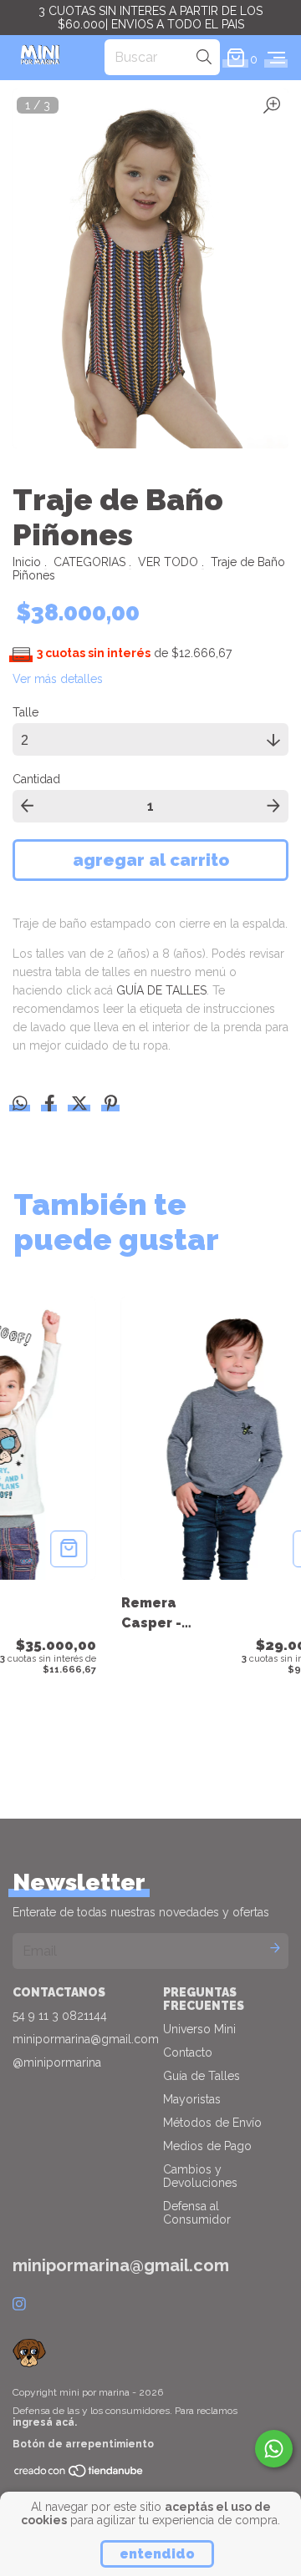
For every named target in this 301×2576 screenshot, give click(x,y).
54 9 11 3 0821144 (60, 2016)
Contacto (188, 2052)
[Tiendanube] (79, 2474)
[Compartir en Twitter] (81, 1105)
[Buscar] (204, 57)
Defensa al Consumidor (197, 2213)
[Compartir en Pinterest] (111, 1105)
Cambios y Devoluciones (200, 2176)
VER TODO (168, 562)
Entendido (157, 2554)
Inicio (27, 562)
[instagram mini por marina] (19, 2304)
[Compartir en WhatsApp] (20, 1103)
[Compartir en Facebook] (51, 1105)
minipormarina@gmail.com (86, 2039)
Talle (26, 712)
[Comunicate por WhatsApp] (274, 2449)
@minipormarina (57, 2062)
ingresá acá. (45, 2422)
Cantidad (36, 779)
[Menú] (276, 58)
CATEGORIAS (89, 562)
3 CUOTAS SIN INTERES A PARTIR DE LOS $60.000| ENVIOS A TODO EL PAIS (150, 18)
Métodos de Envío (212, 2123)
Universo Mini (199, 2029)
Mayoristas (192, 2099)
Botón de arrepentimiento (83, 2444)
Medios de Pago (207, 2146)
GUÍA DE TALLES (161, 990)
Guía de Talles (202, 2076)
